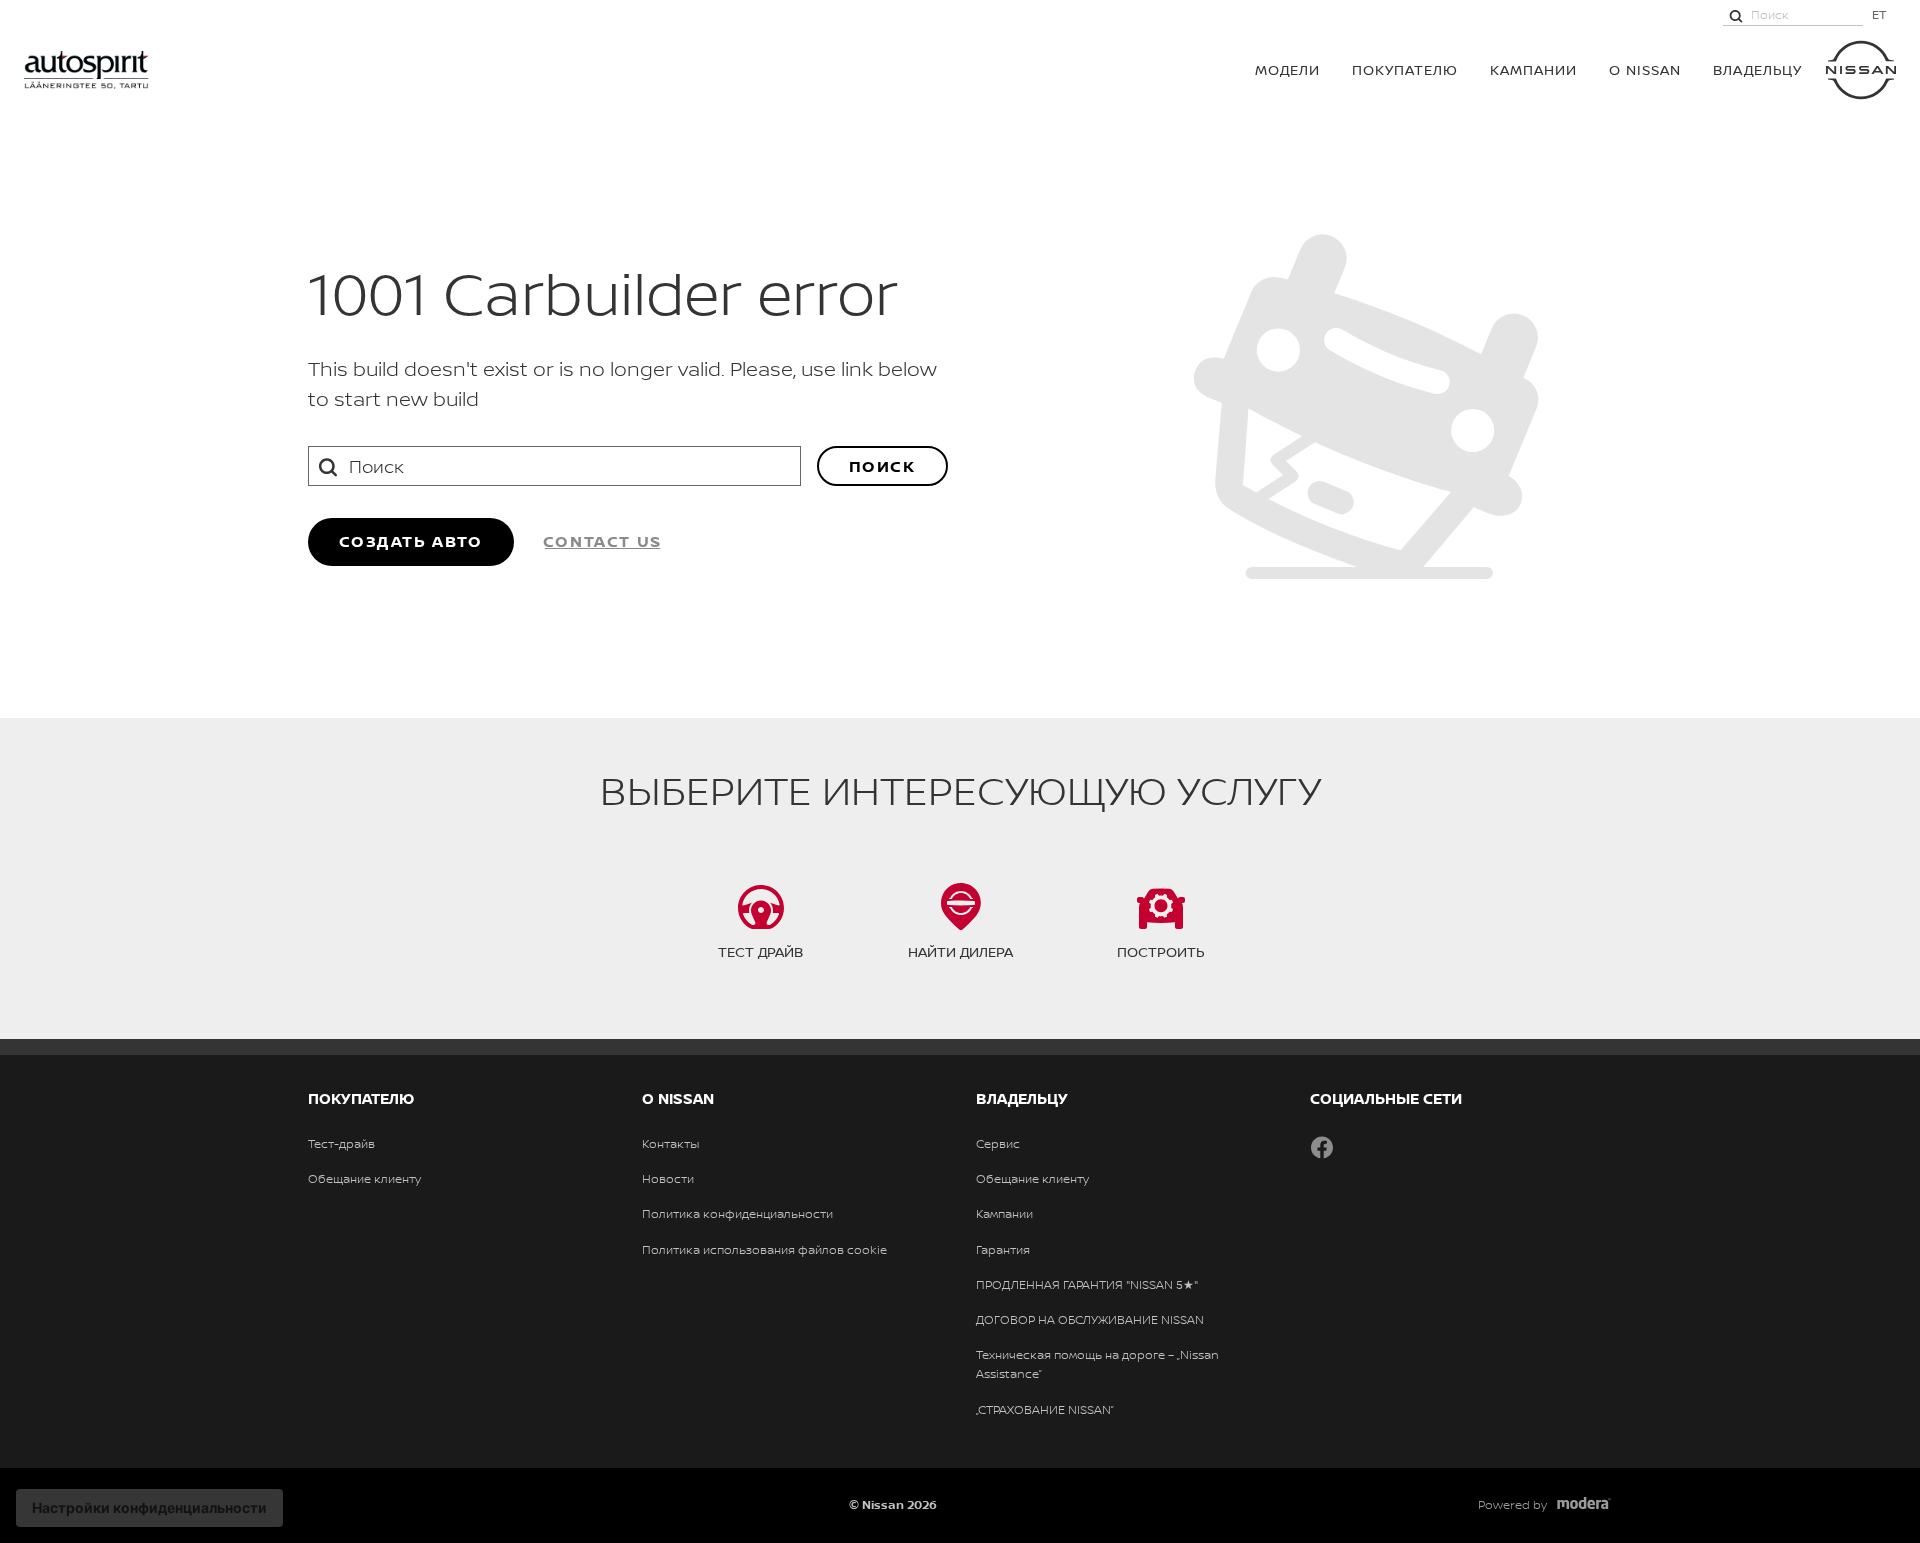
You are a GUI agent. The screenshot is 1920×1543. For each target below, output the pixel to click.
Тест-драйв (341, 1144)
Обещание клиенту (364, 1179)
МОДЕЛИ (1287, 69)
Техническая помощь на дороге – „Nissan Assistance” (1097, 1364)
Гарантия (1003, 1250)
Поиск (882, 466)
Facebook (1322, 1147)
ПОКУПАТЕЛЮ (1405, 69)
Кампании (1533, 69)
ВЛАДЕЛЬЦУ (1757, 69)
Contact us (602, 541)
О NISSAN (1645, 69)
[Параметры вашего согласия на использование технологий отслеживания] (149, 1508)
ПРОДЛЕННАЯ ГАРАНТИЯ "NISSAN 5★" (1087, 1285)
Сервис (998, 1144)
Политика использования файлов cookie (764, 1250)
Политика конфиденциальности (737, 1214)
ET (1879, 14)
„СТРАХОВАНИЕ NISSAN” (1045, 1410)
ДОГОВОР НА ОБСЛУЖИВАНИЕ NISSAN (1090, 1320)
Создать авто (411, 541)
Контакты (670, 1144)
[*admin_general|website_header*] (1861, 70)
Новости (668, 1179)
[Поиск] (1736, 15)
